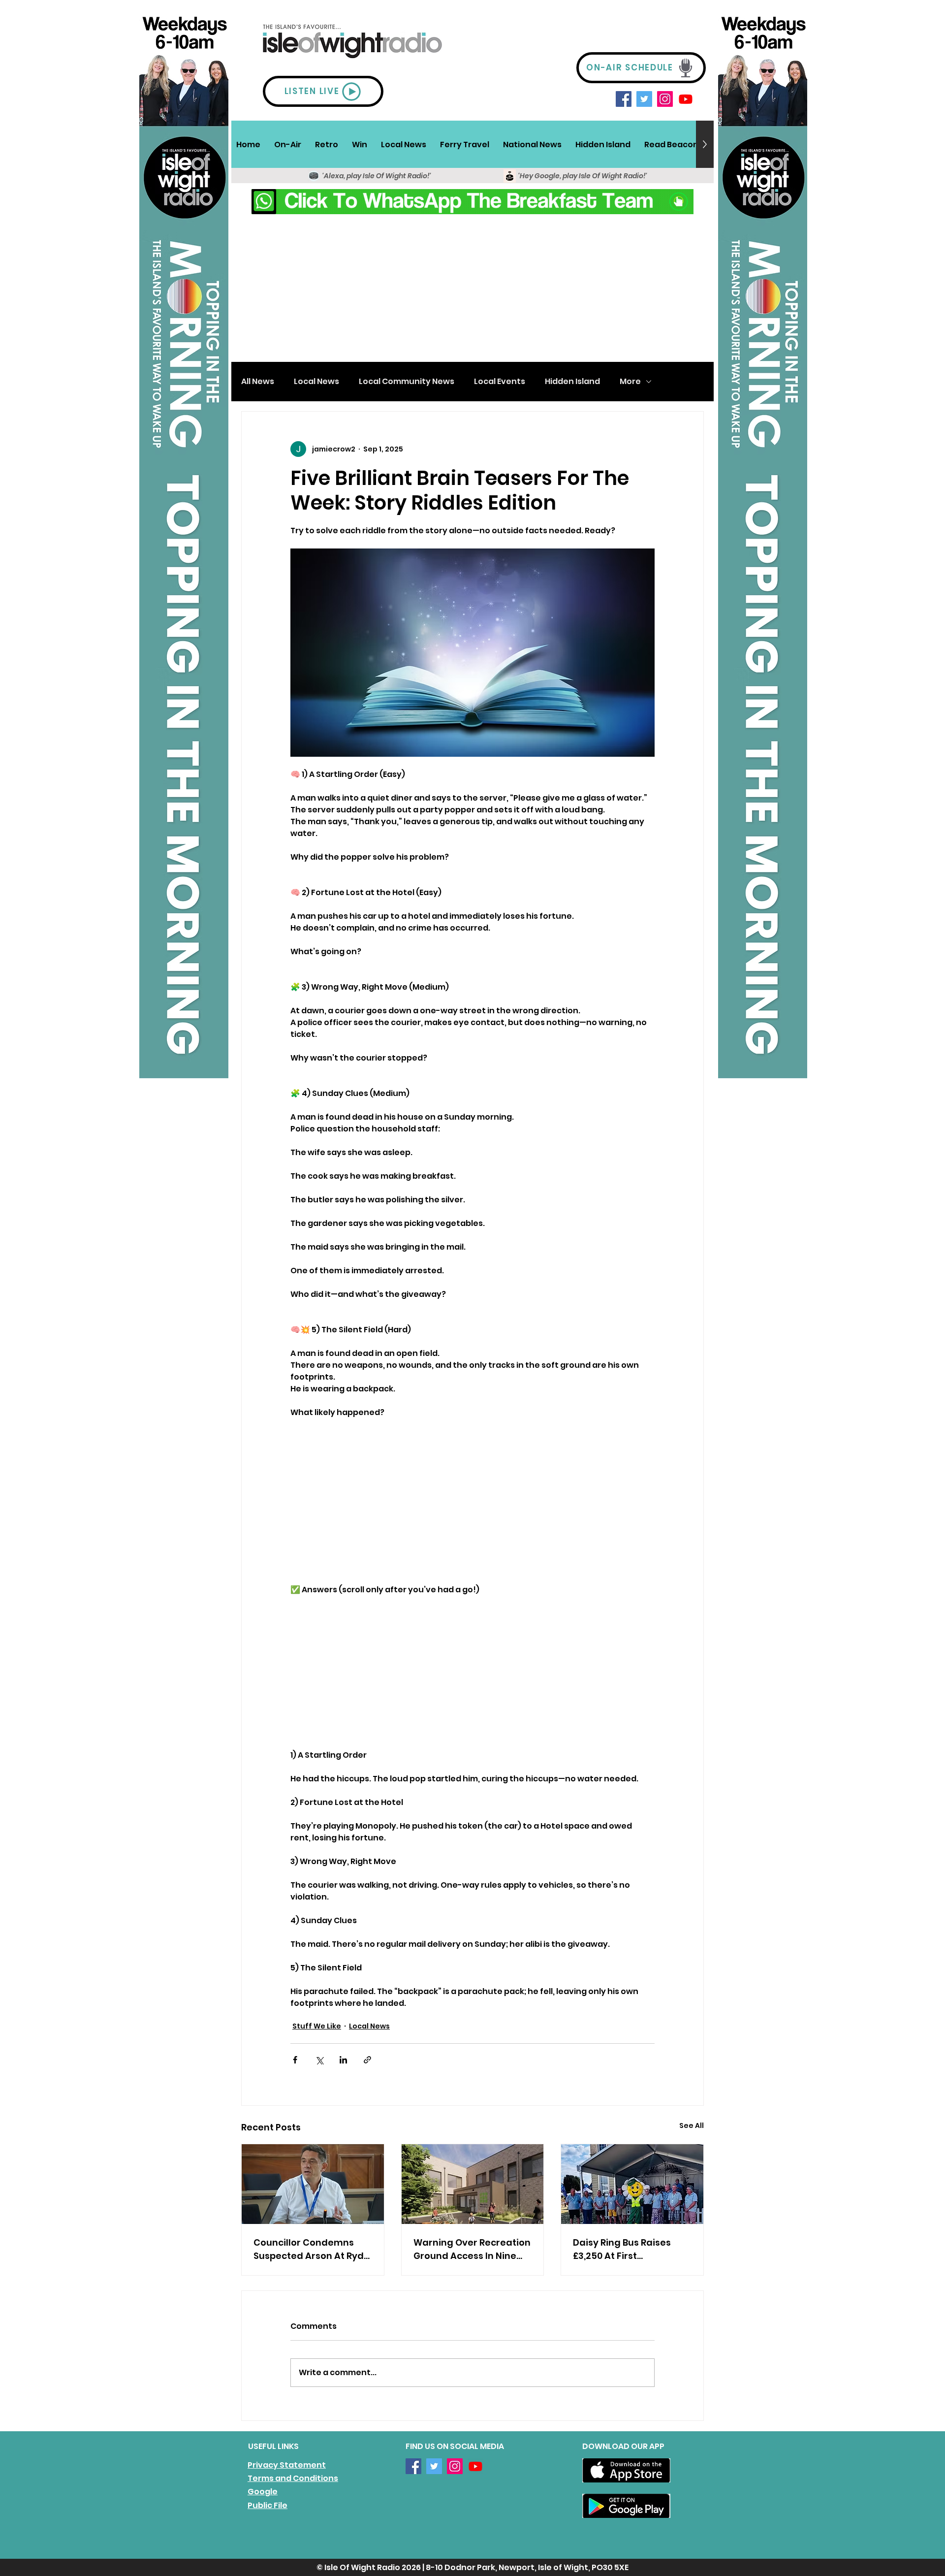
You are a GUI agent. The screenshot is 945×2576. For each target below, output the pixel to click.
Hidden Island (572, 382)
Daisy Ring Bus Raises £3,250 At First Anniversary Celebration (630, 2249)
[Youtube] (686, 99)
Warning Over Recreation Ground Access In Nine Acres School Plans (472, 2249)
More (630, 382)
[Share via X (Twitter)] (319, 2060)
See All (692, 2125)
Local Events (500, 382)
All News (258, 382)
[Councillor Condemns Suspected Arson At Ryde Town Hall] (313, 2184)
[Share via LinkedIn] (343, 2060)
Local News (316, 382)
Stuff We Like (317, 2026)
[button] (288, 144)
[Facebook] (624, 99)
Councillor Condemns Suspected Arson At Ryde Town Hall (312, 2249)
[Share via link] (367, 2060)
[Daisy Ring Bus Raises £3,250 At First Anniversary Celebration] (632, 2184)
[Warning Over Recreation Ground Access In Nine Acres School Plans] (473, 2184)
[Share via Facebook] (295, 2060)
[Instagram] (665, 99)
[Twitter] (644, 99)
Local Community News (407, 382)
